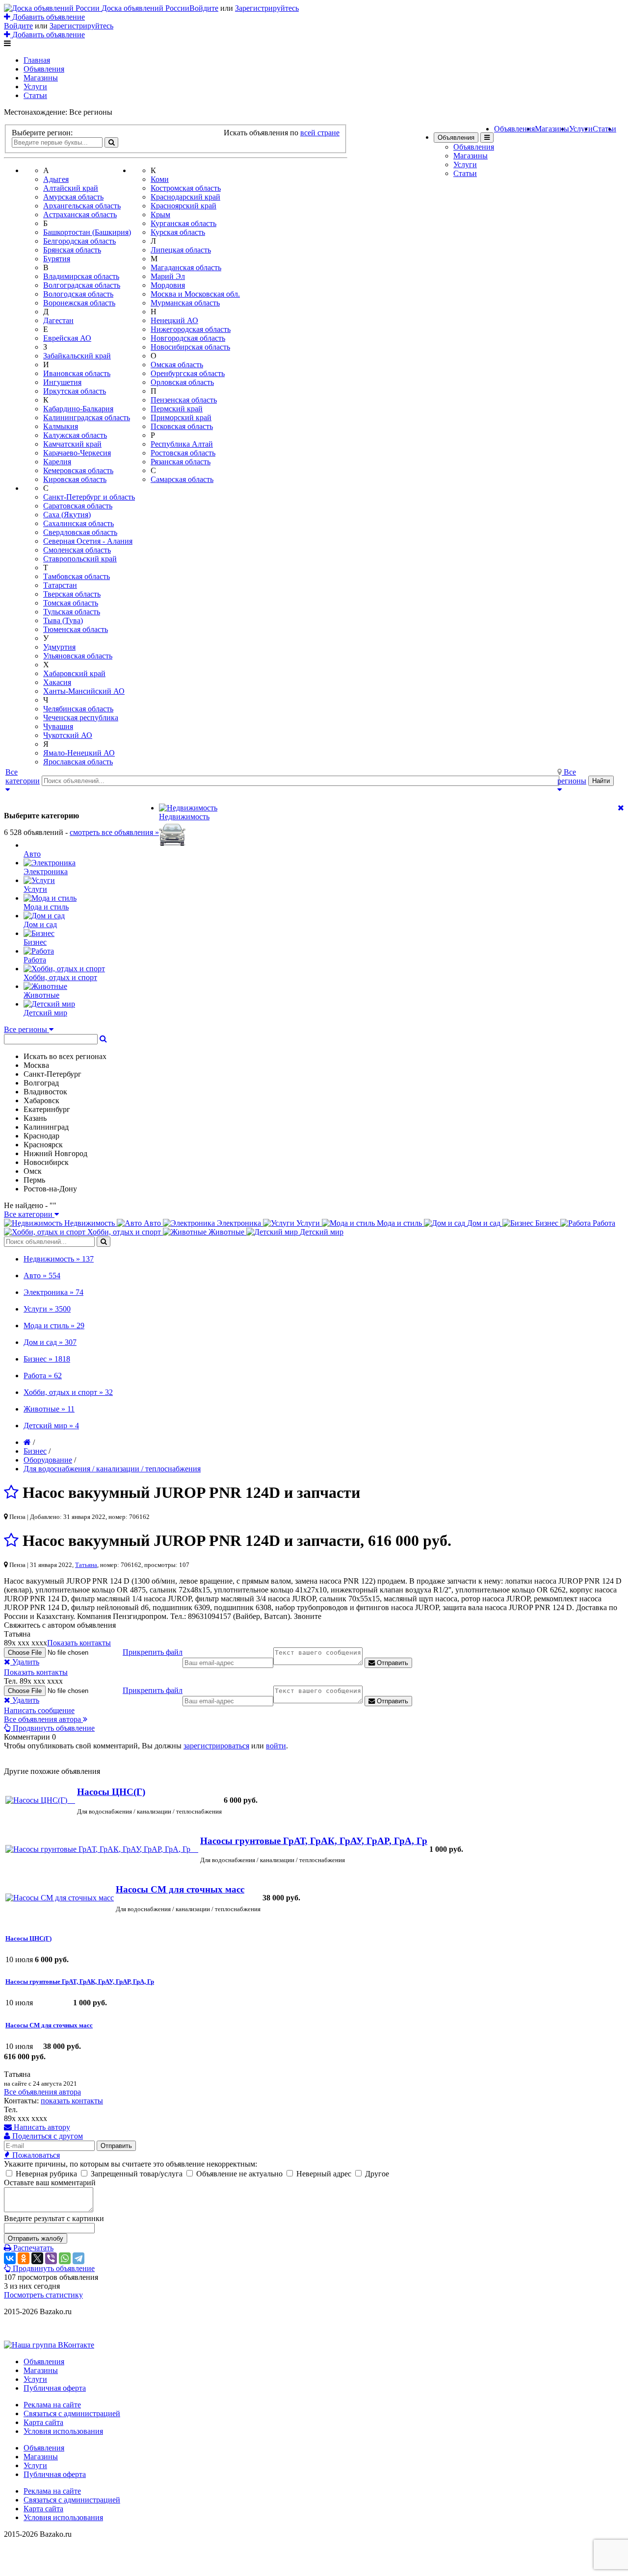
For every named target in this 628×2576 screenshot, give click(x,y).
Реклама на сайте (52, 2405)
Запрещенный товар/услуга (137, 2174)
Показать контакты (79, 1643)
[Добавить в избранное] (11, 1492)
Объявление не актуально (239, 2174)
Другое (376, 2174)
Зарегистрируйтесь (267, 8)
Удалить (25, 1662)
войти (276, 1746)
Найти (601, 781)
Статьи (35, 95)
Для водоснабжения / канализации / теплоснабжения (112, 1469)
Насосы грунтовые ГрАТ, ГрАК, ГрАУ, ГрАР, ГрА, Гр (314, 1841)
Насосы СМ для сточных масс (180, 1889)
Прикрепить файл (153, 1652)
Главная (37, 60)
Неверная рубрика (46, 2174)
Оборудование (48, 1460)
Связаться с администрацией (72, 2413)
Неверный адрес (324, 2174)
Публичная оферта (55, 2388)
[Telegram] (78, 2258)
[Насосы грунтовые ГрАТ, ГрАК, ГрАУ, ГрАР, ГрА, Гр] (102, 1849)
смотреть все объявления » (114, 832)
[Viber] (51, 2258)
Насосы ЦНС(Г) (111, 1792)
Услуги (35, 87)
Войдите (204, 8)
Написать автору (41, 2127)
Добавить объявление (48, 17)
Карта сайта (43, 2422)
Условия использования (63, 2431)
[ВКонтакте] (10, 2258)
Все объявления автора (42, 2092)
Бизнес (35, 1451)
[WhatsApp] (65, 2258)
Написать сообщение (39, 1710)
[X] (37, 2258)
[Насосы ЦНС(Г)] (40, 1800)
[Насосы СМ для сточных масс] (60, 1898)
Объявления (44, 69)
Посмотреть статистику (43, 2295)
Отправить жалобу (36, 2238)
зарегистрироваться (216, 1746)
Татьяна (86, 1565)
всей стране (320, 133)
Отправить (392, 1663)
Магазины (41, 78)
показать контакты (72, 2101)
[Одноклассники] (24, 2258)
